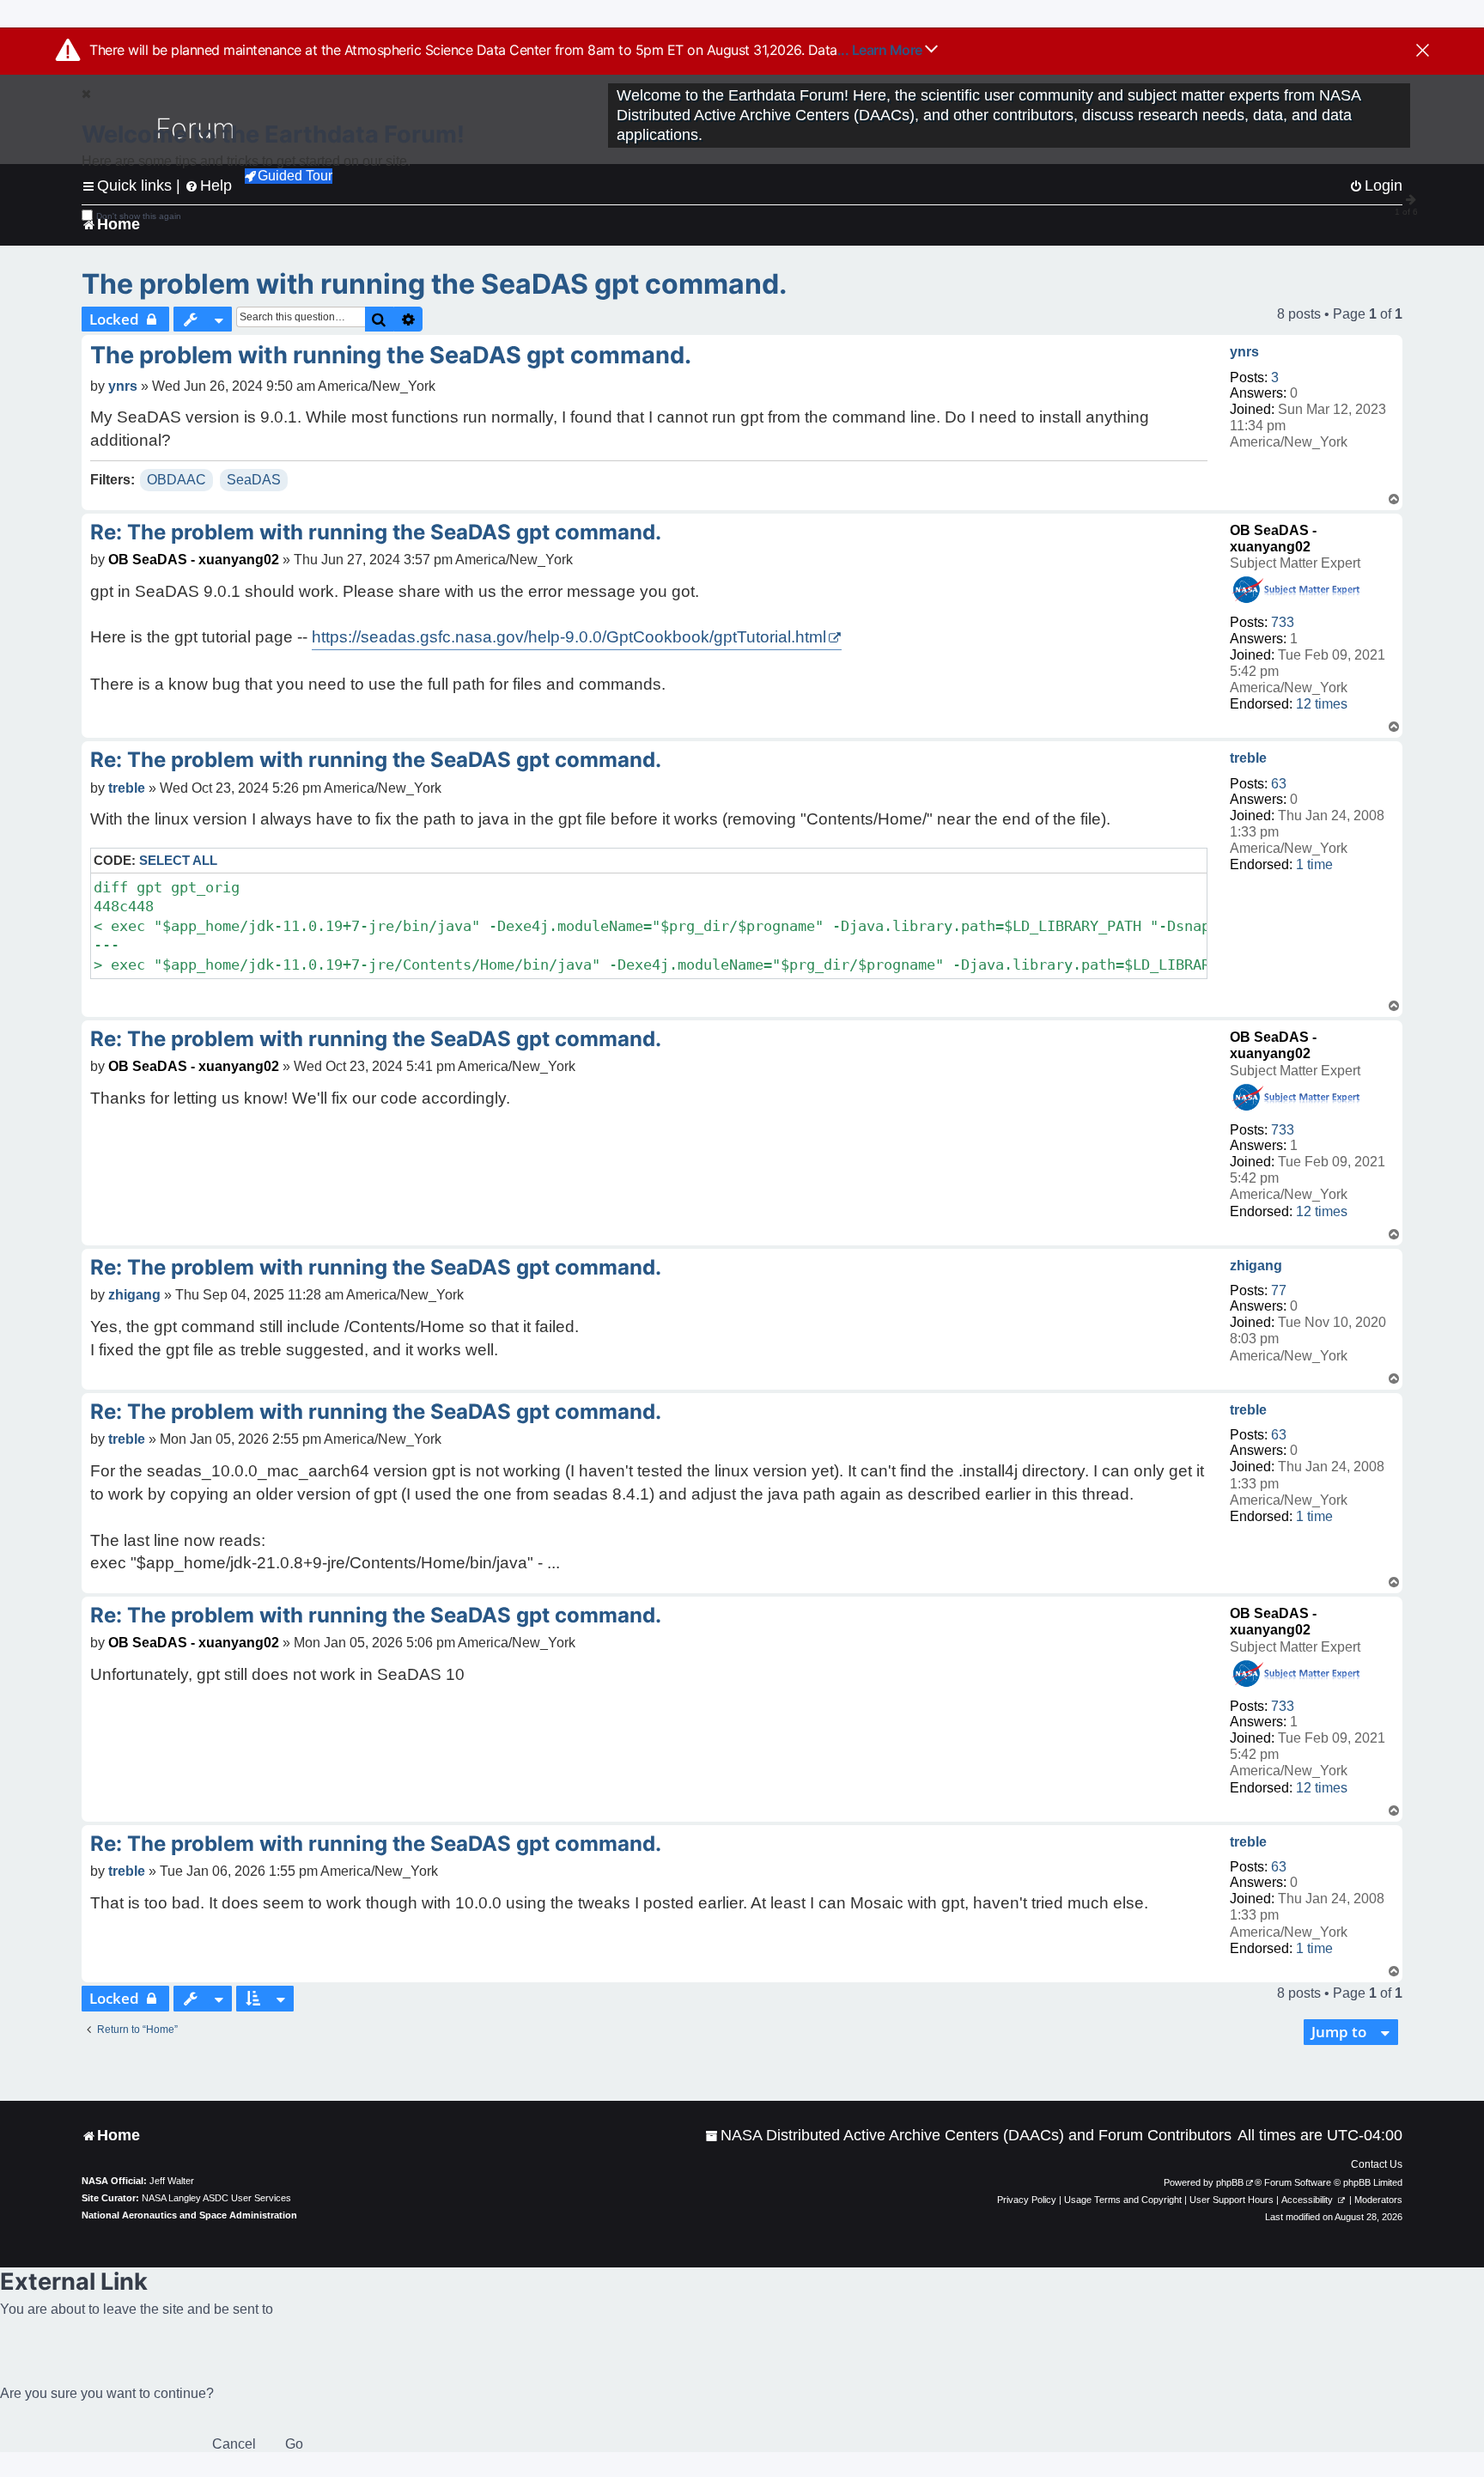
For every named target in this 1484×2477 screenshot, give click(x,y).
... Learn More (882, 50)
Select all (178, 860)
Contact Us (1377, 2164)
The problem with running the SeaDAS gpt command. (435, 284)
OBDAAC (176, 480)
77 (1279, 1290)
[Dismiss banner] (1423, 52)
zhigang (1256, 1266)
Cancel (234, 2444)
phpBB (1230, 2182)
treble (1248, 758)
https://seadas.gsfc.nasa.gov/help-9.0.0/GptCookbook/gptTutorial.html (569, 637)
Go (294, 2444)
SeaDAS (254, 480)
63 (1279, 784)
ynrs (1244, 352)
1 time (1314, 864)
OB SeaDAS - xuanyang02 (194, 560)
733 (1283, 622)
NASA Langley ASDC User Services (216, 2198)
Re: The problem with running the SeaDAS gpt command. (376, 532)
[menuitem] (968, 2136)
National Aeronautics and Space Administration (189, 2215)
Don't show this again (139, 216)
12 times (1322, 704)
